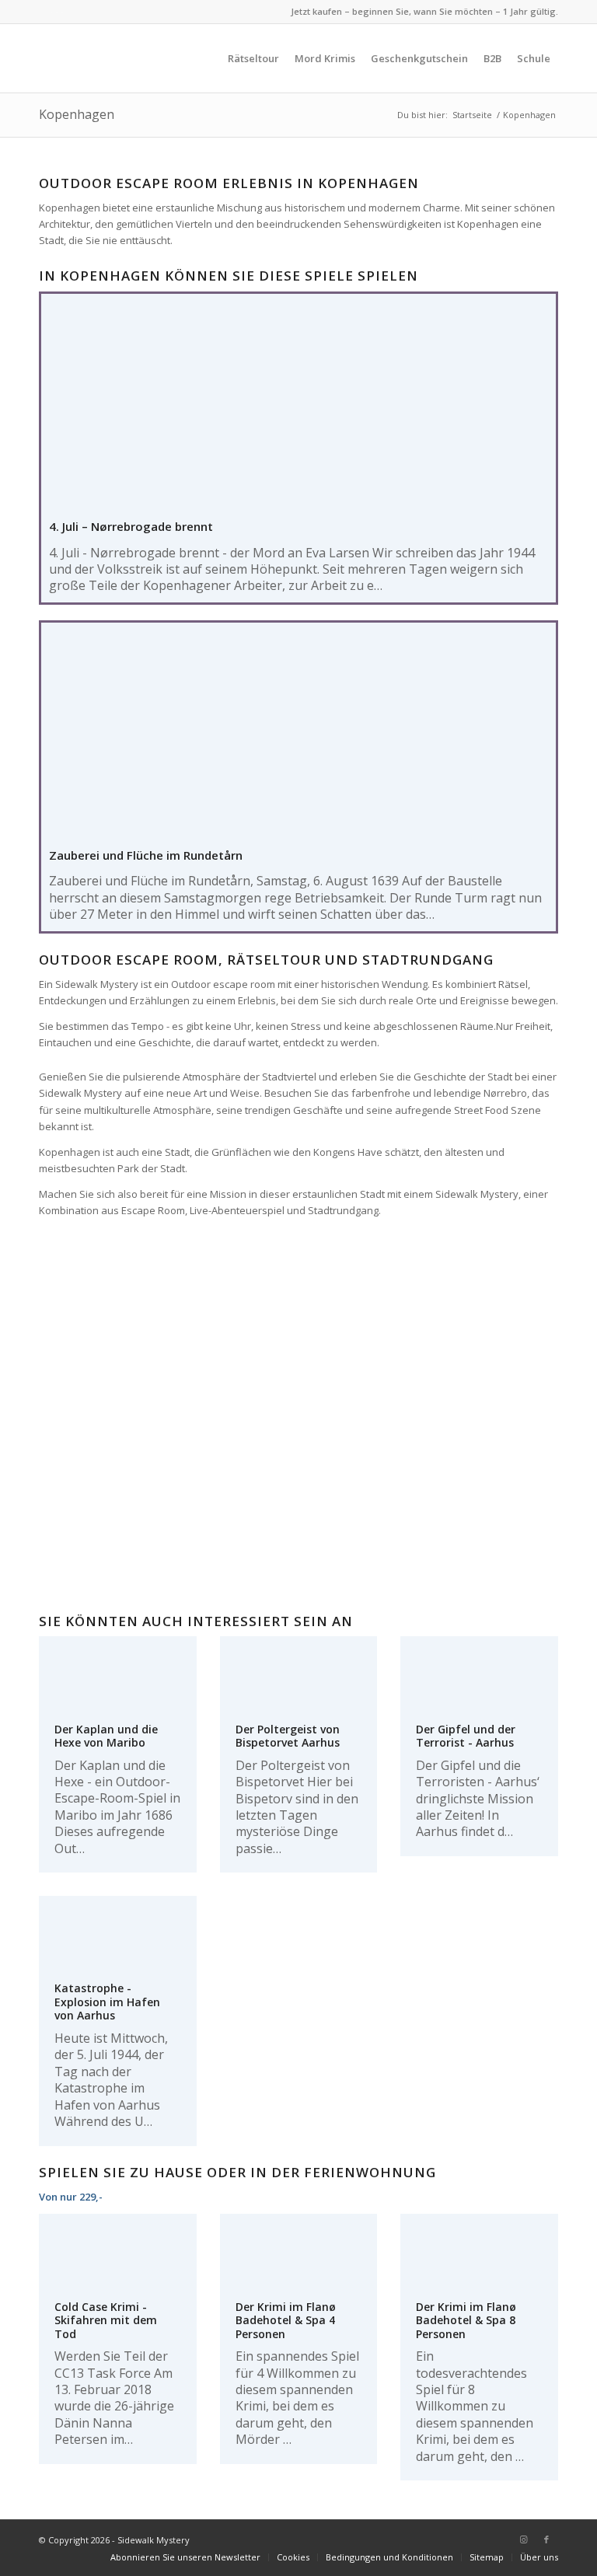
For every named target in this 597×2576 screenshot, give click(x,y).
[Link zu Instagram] (523, 2539)
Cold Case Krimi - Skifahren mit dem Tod (106, 2320)
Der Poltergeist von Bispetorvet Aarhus (288, 1736)
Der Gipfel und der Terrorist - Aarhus (466, 1736)
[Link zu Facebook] (546, 2539)
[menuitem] (253, 58)
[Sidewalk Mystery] (113, 58)
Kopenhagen (77, 114)
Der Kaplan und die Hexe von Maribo (106, 1736)
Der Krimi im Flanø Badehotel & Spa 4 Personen (286, 2320)
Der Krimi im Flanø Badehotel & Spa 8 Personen (466, 2320)
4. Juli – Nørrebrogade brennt (131, 526)
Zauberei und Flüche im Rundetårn (146, 855)
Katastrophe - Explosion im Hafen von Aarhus (107, 2002)
